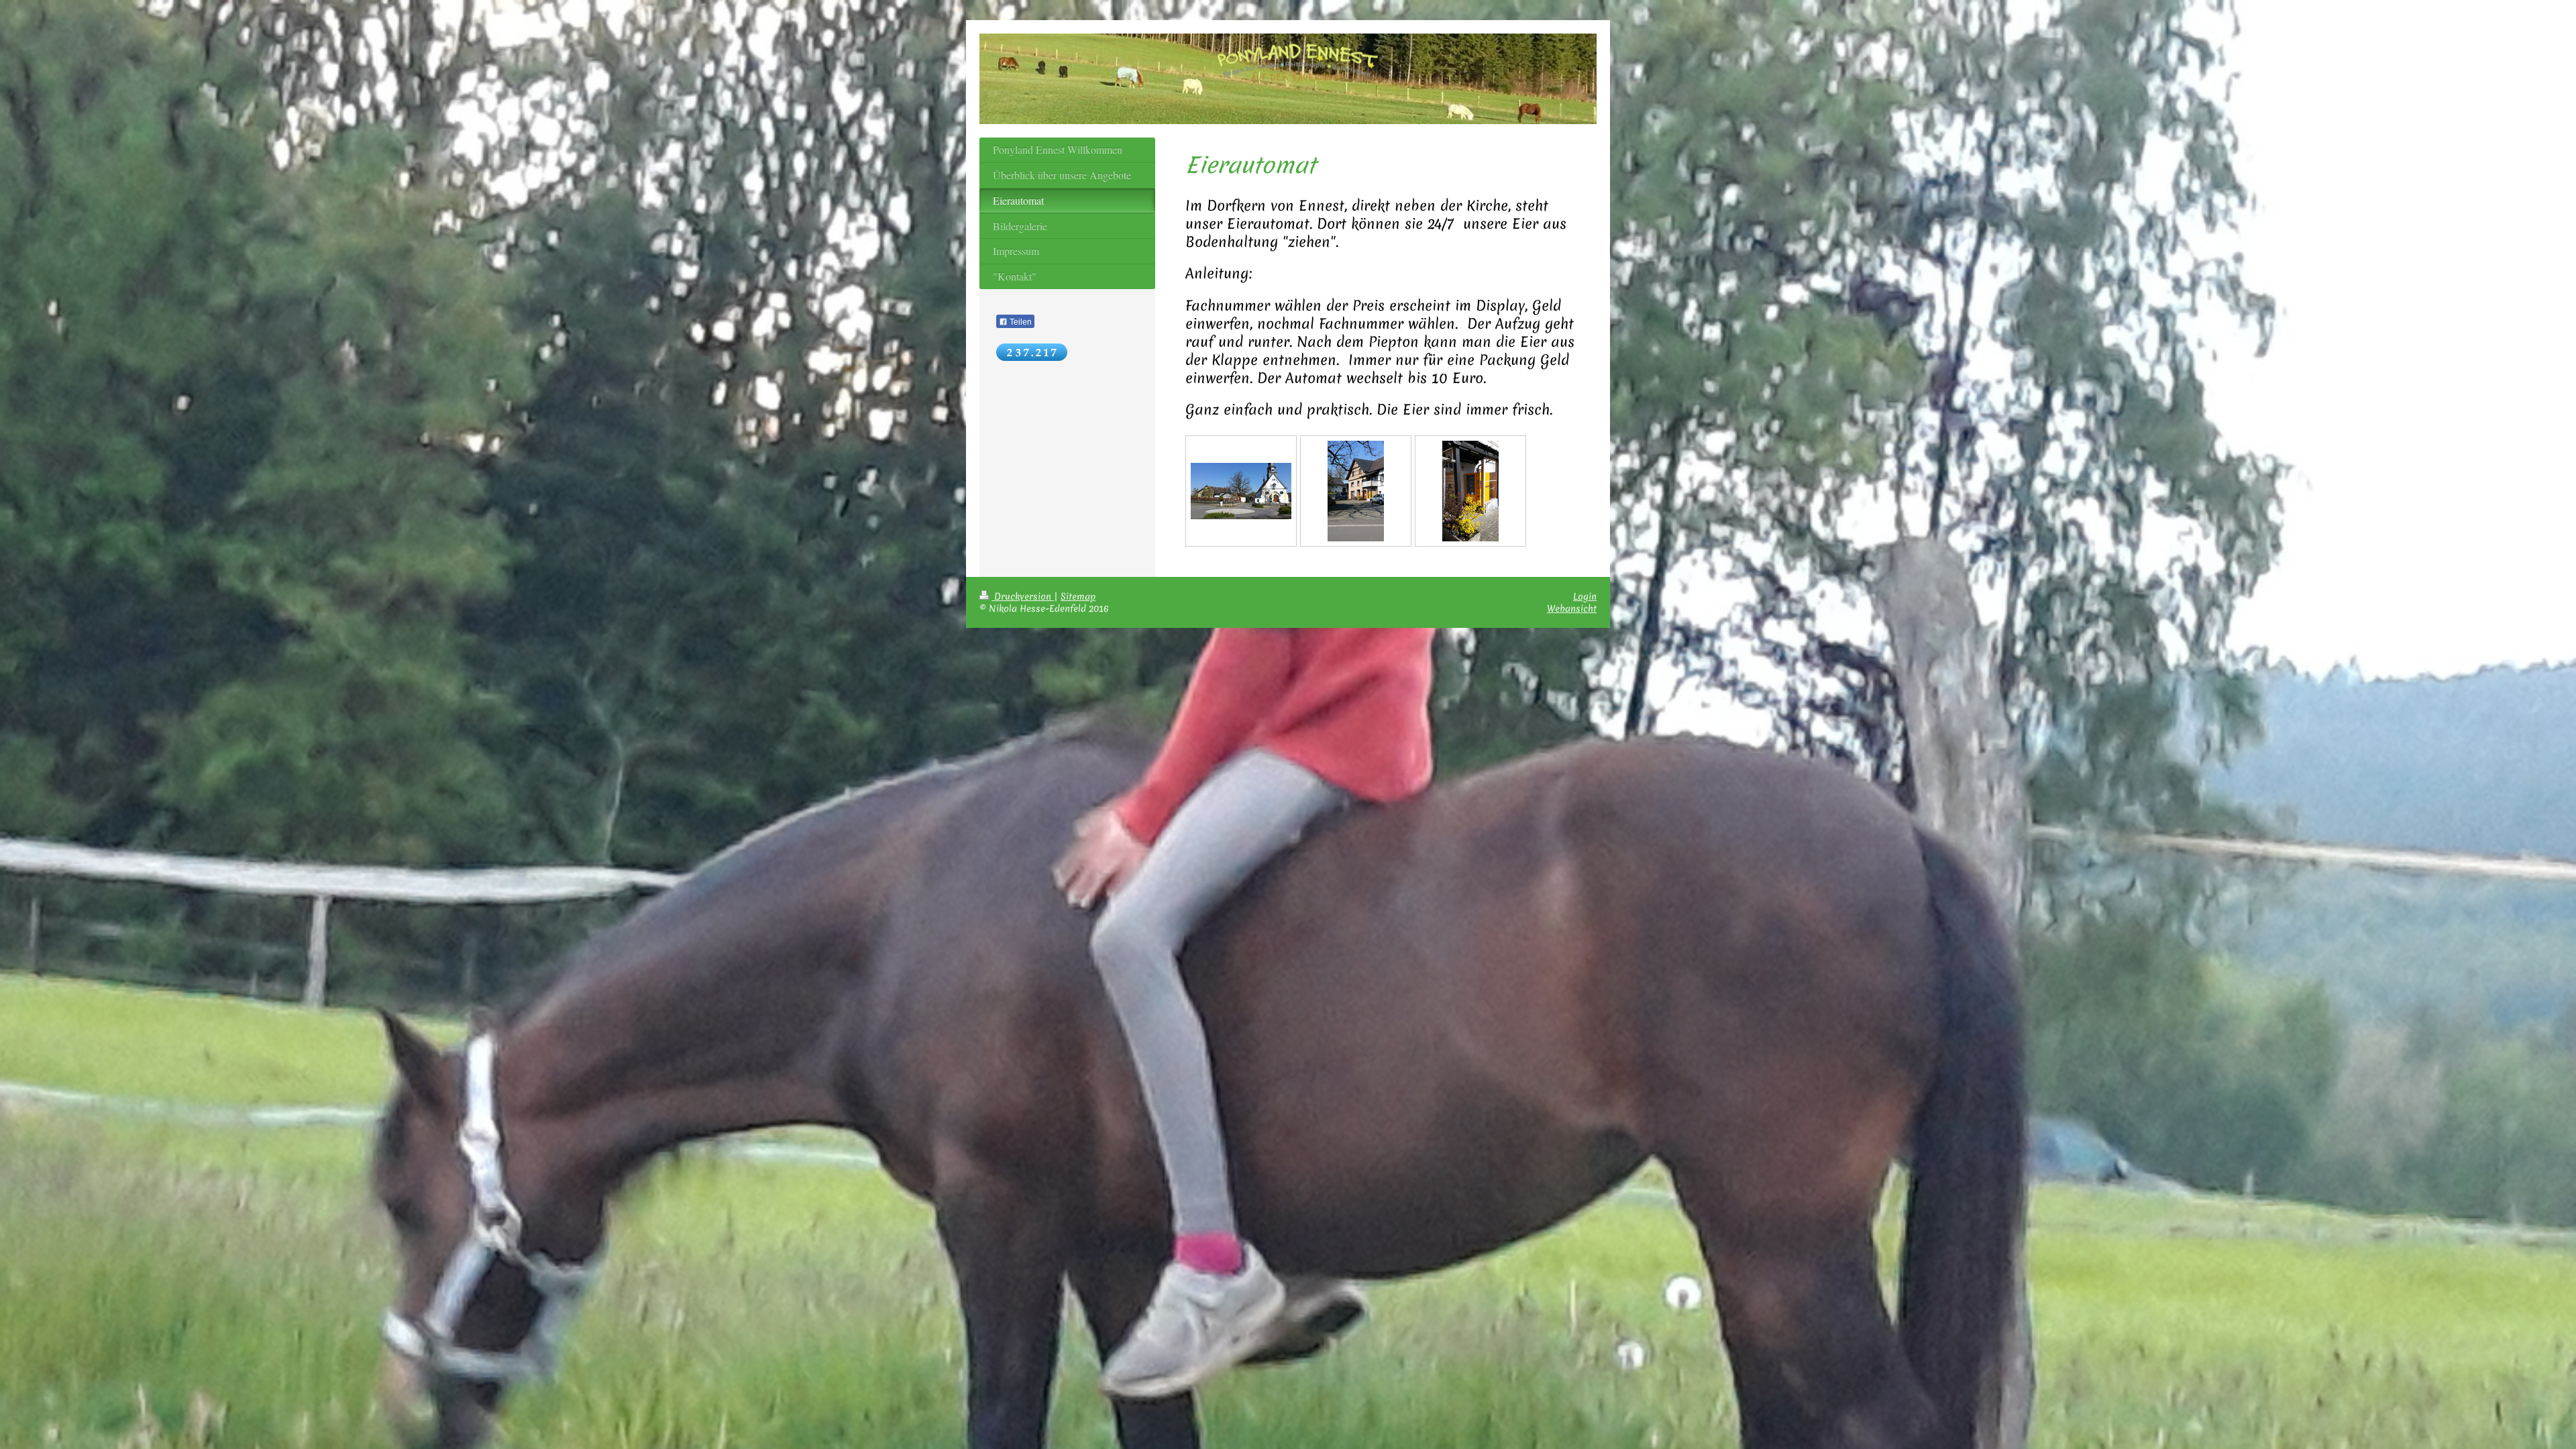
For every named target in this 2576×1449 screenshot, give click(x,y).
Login (1585, 596)
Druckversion (1023, 596)
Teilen (1020, 322)
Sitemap (1078, 596)
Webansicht (1572, 608)
